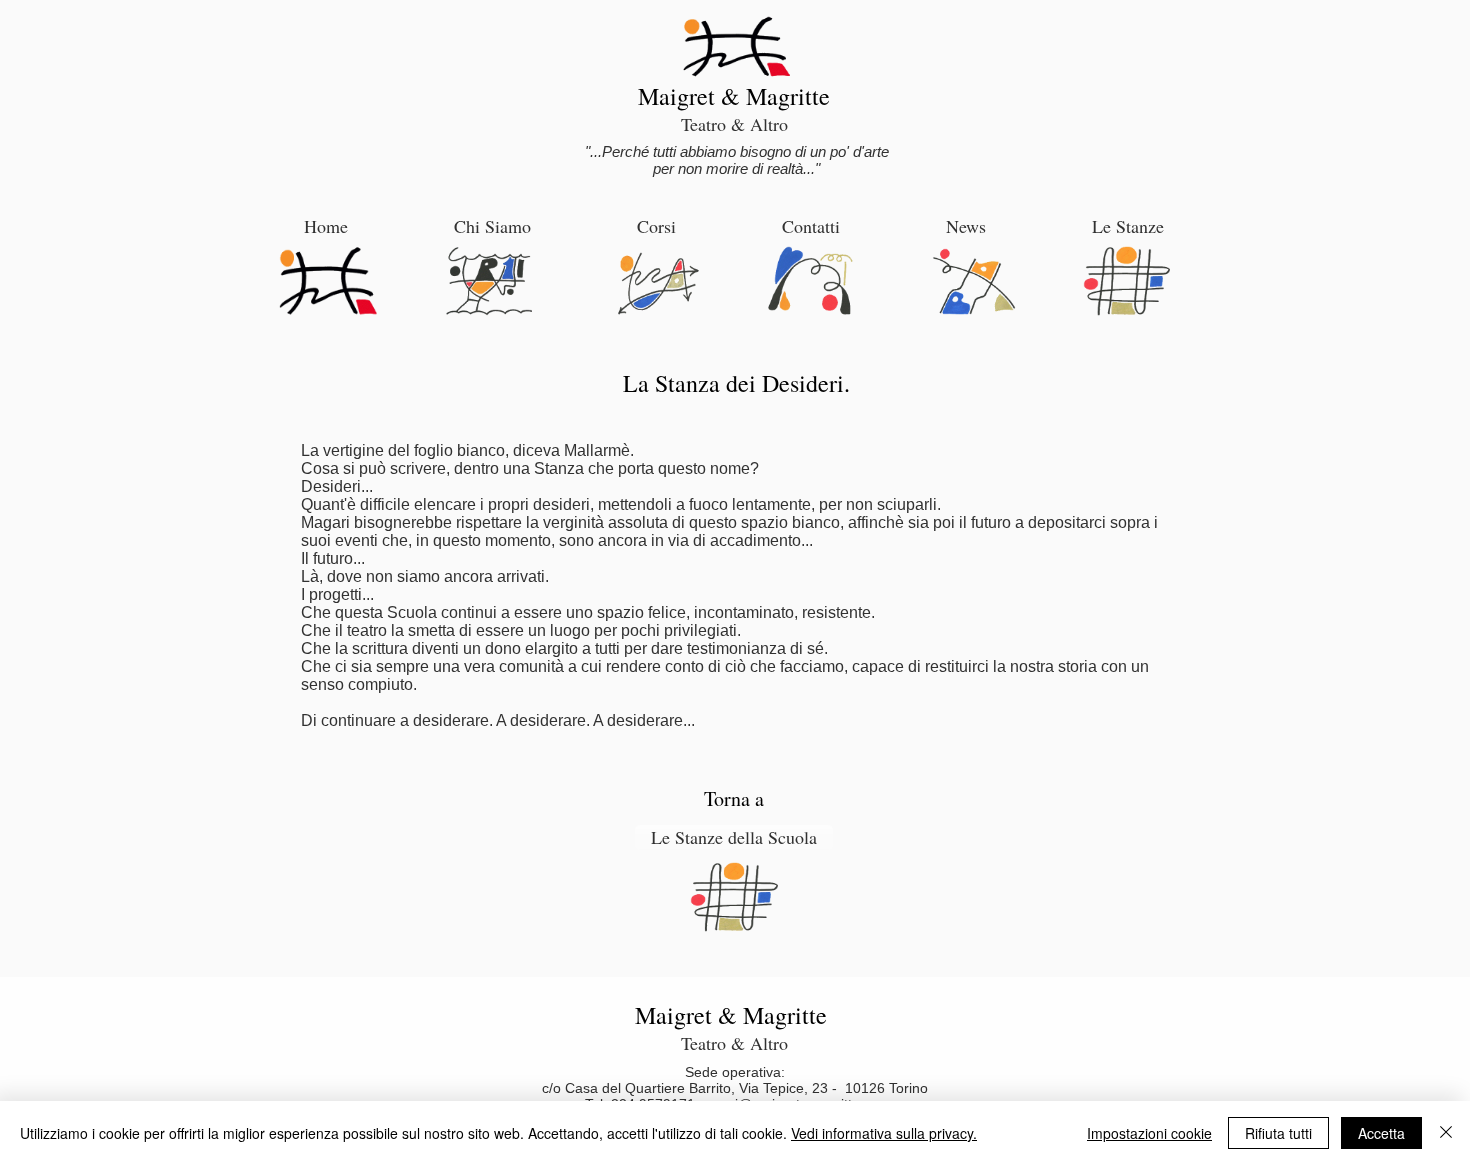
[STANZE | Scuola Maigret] (1126, 281)
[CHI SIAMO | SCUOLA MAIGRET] (490, 281)
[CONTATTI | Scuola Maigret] (810, 281)
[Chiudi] (1446, 1133)
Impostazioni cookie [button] (1149, 1133)
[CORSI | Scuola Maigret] (658, 283)
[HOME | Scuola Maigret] (328, 280)
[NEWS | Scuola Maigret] (974, 281)
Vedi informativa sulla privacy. (884, 1133)
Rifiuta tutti (1278, 1133)
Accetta (1381, 1133)
